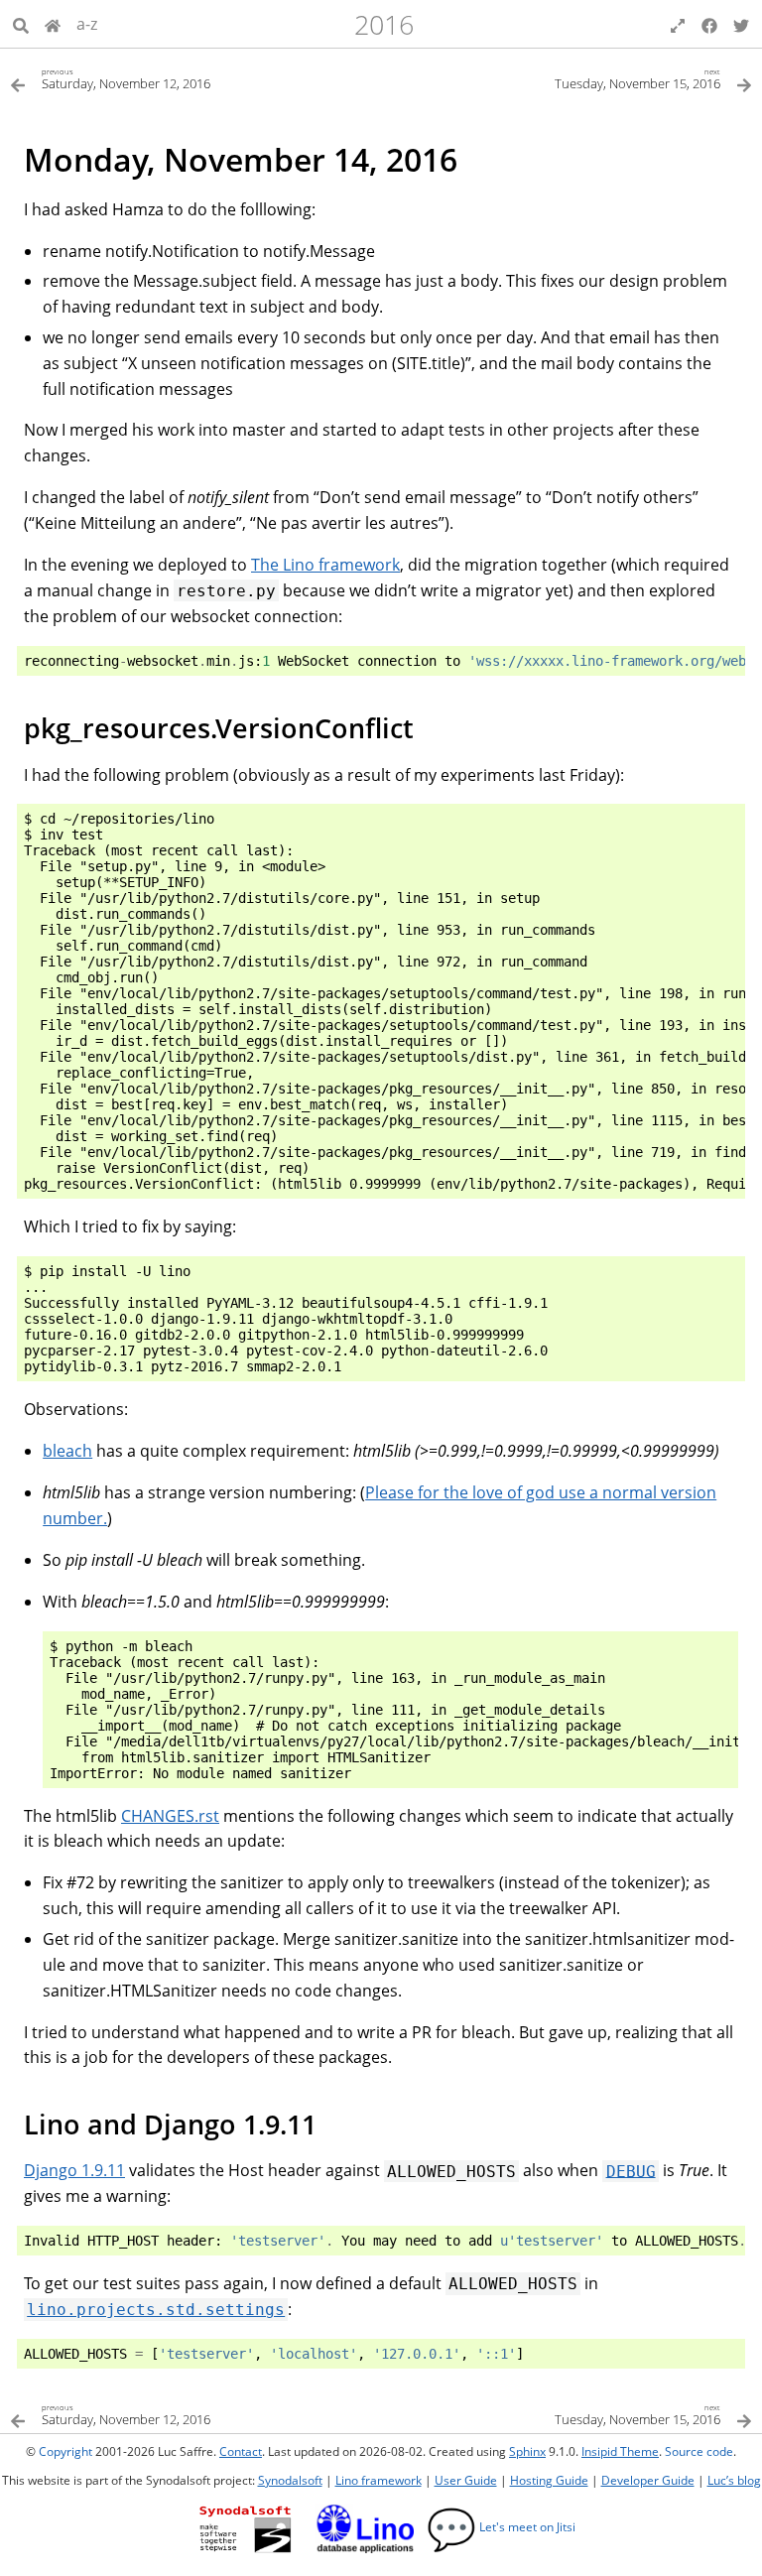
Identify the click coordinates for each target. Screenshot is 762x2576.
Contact (241, 2451)
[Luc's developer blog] (53, 24)
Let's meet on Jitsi (501, 2527)
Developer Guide (648, 2480)
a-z (87, 24)
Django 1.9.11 (74, 2170)
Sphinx (527, 2451)
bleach (67, 1451)
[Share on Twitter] (741, 24)
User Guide (466, 2480)
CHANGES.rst (170, 1816)
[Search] (21, 24)
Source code (699, 2451)
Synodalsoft (290, 2480)
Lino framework (379, 2480)
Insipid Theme (620, 2451)
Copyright (65, 2451)
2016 (384, 24)
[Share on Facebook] (709, 24)
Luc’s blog (734, 2480)
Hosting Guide (549, 2480)
